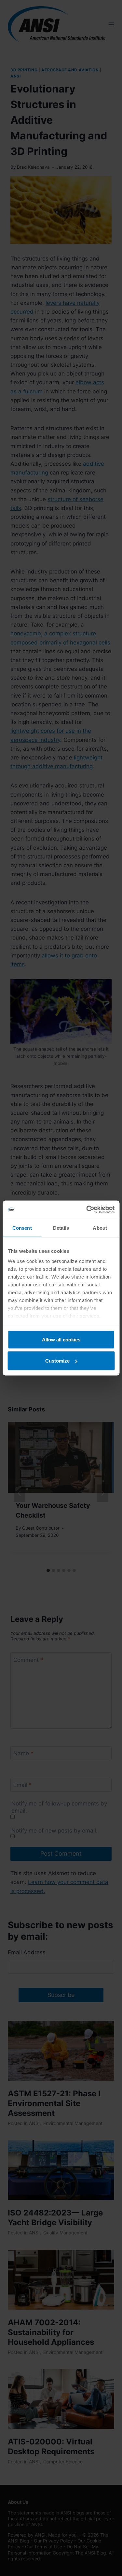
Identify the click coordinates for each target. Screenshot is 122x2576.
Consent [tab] (22, 1228)
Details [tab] (61, 1228)
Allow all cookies (61, 1339)
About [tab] (100, 1228)
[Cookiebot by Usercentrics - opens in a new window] (87, 1210)
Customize (57, 1361)
